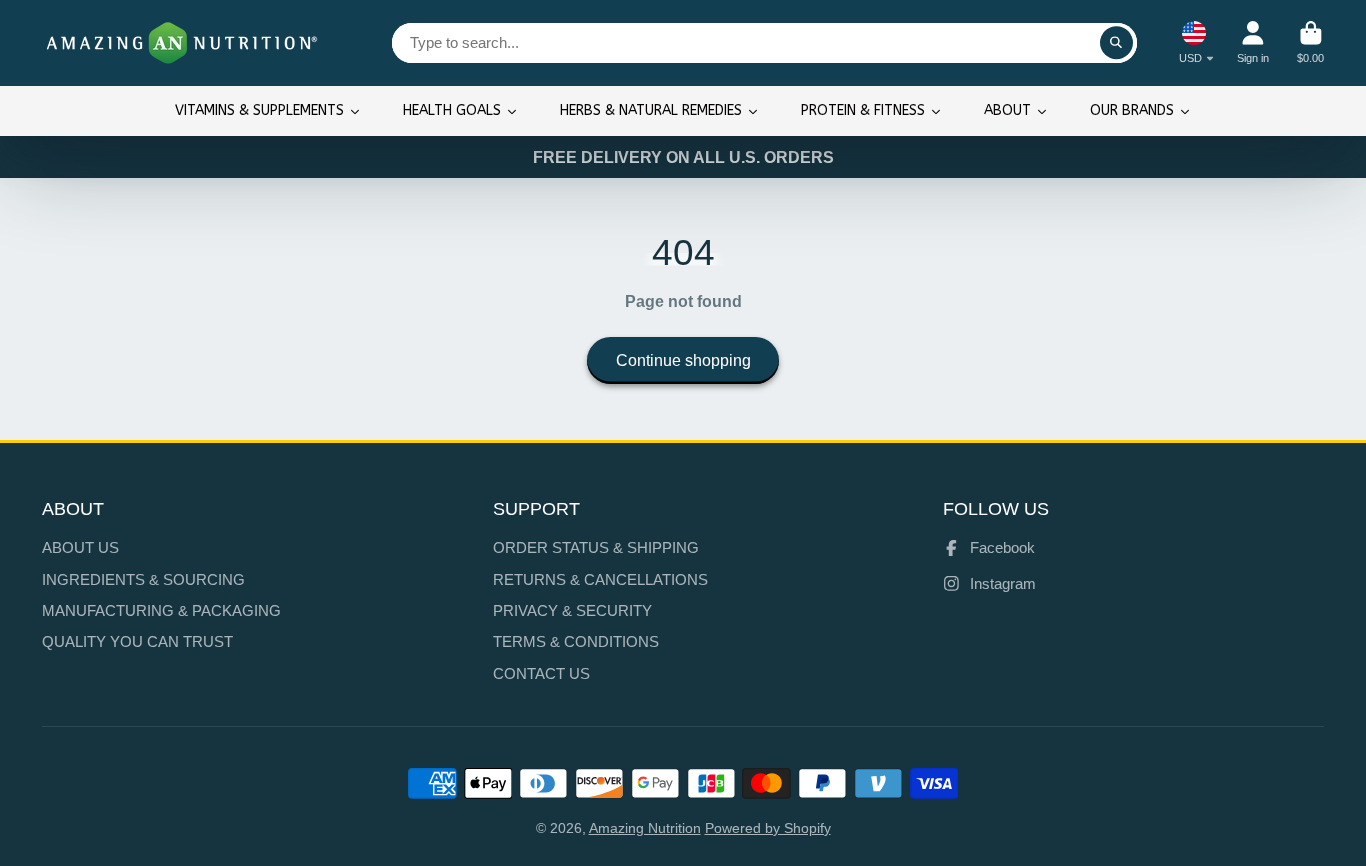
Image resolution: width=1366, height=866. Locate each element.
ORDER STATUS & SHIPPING (596, 547)
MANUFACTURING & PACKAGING (161, 610)
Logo (182, 43)
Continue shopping (683, 360)
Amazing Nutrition (645, 828)
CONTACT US (541, 673)
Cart (1310, 42)
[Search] (1117, 43)
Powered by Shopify (768, 828)
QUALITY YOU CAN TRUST (137, 641)
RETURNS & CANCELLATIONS (600, 579)
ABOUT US (80, 547)
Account (1253, 42)
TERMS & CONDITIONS (576, 641)
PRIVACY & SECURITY (572, 610)
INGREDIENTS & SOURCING (143, 579)
